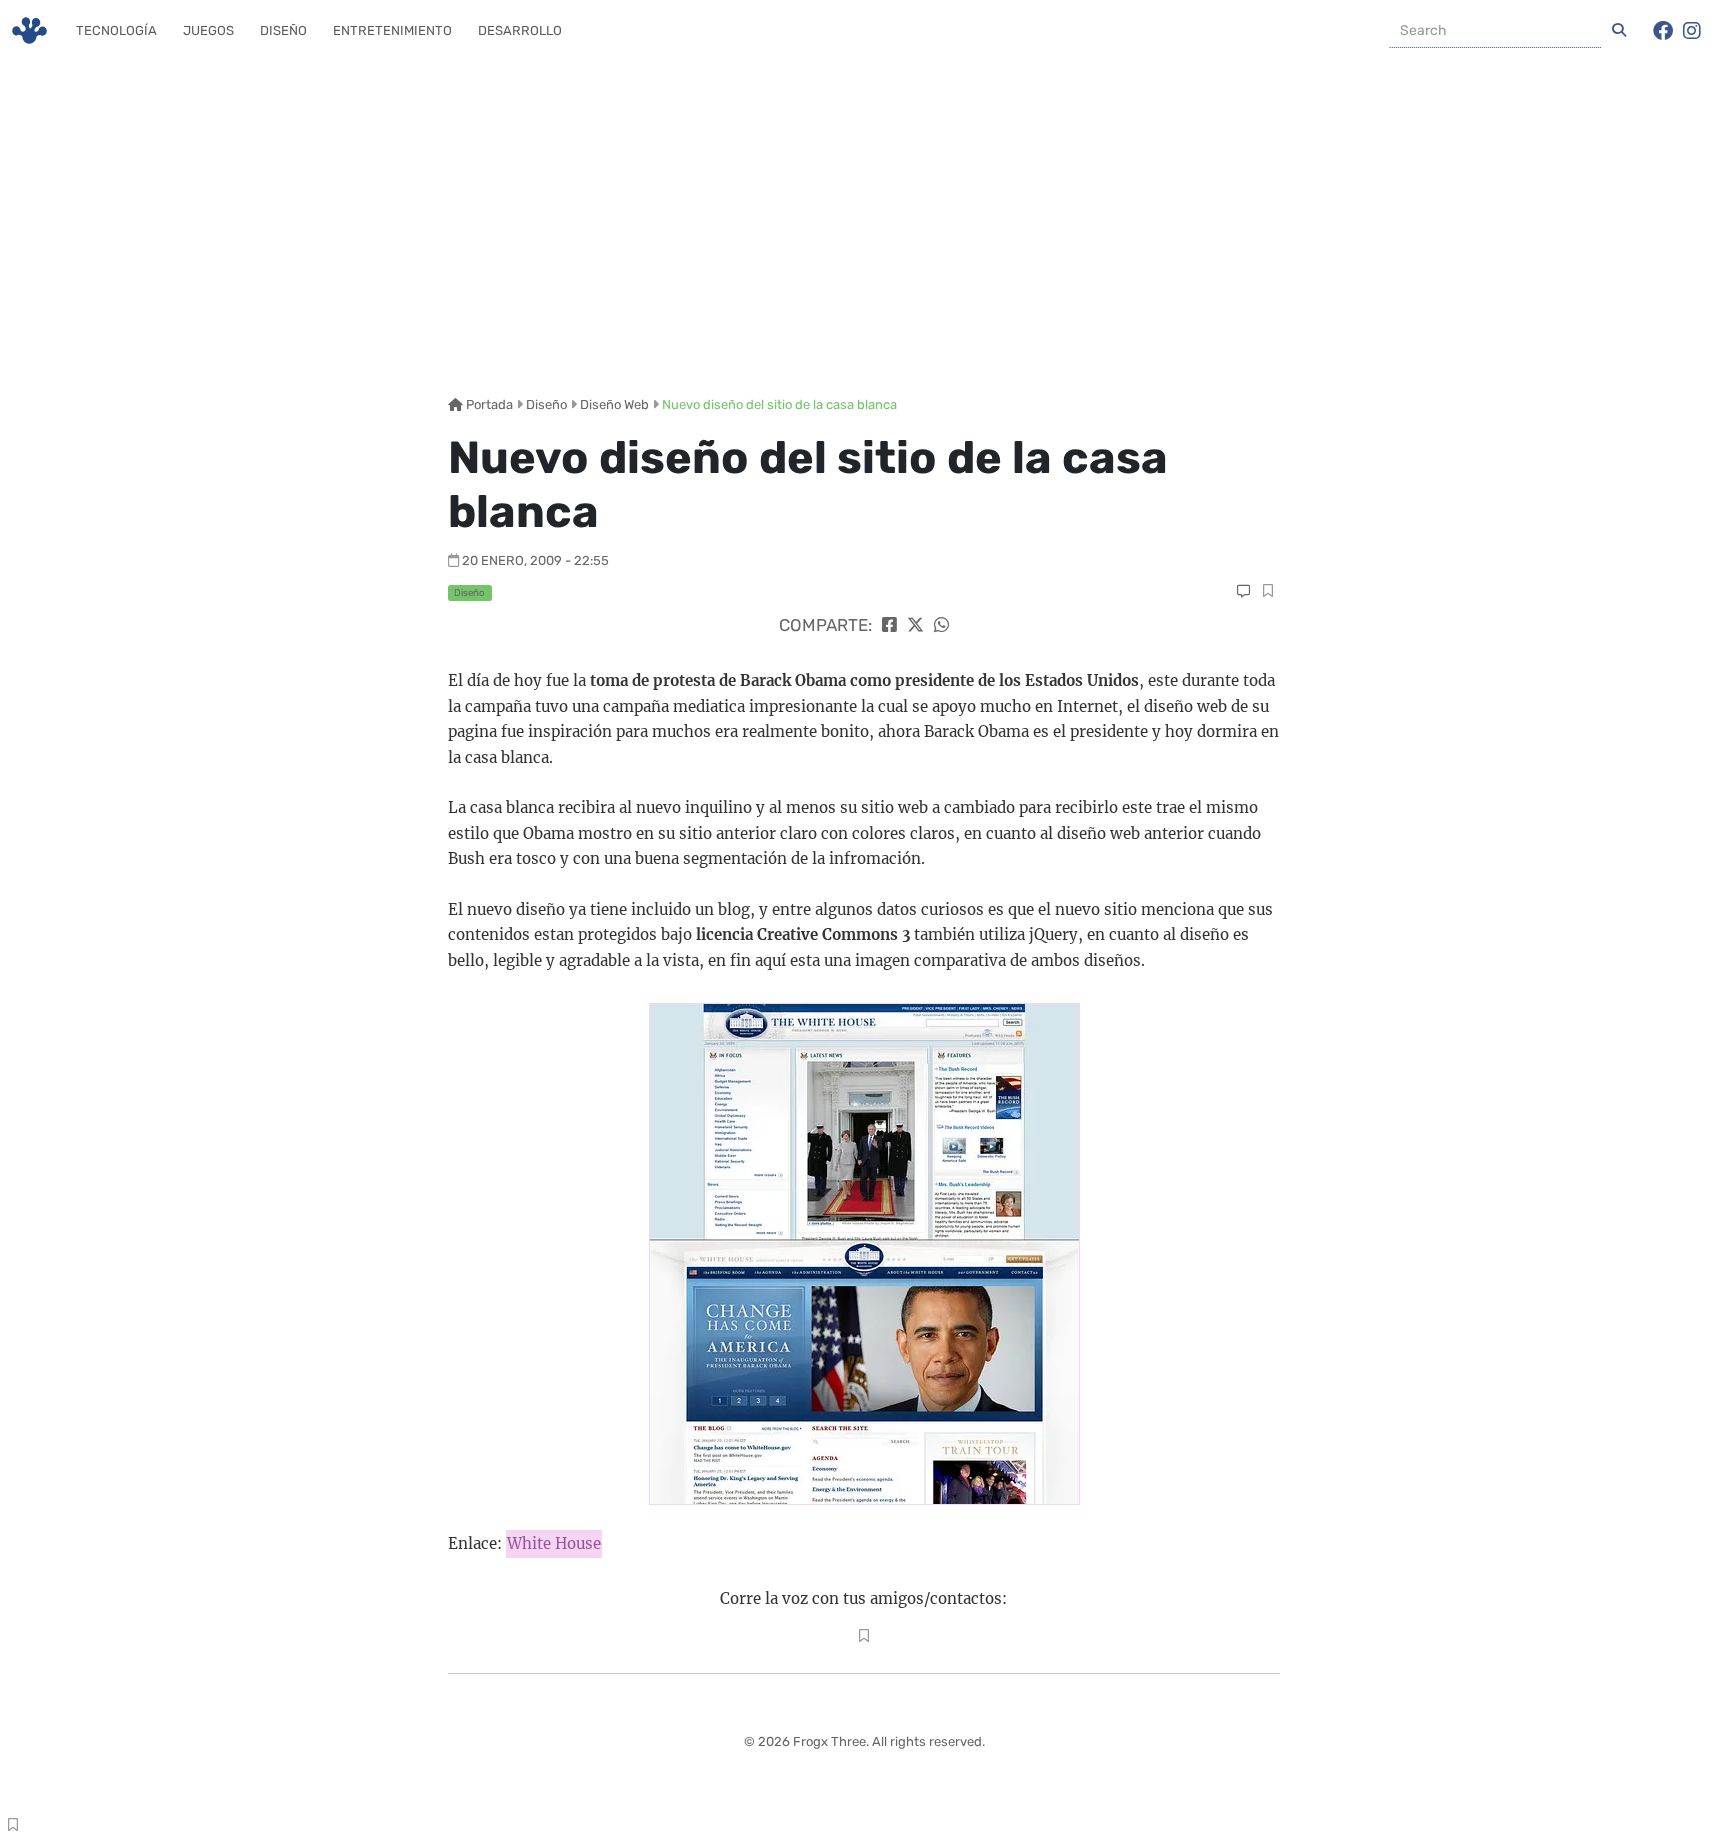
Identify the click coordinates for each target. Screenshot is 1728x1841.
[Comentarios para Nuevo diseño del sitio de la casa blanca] (1243, 591)
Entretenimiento (392, 30)
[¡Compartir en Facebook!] (889, 625)
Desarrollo (520, 30)
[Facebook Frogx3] (1663, 31)
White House (554, 1543)
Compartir (1267, 593)
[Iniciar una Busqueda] (1619, 31)
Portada (488, 404)
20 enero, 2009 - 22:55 (535, 560)
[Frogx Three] (29, 30)
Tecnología (116, 30)
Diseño (283, 30)
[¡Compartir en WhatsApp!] (941, 625)
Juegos (208, 30)
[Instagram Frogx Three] (1692, 31)
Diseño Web (614, 404)
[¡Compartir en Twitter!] (915, 625)
